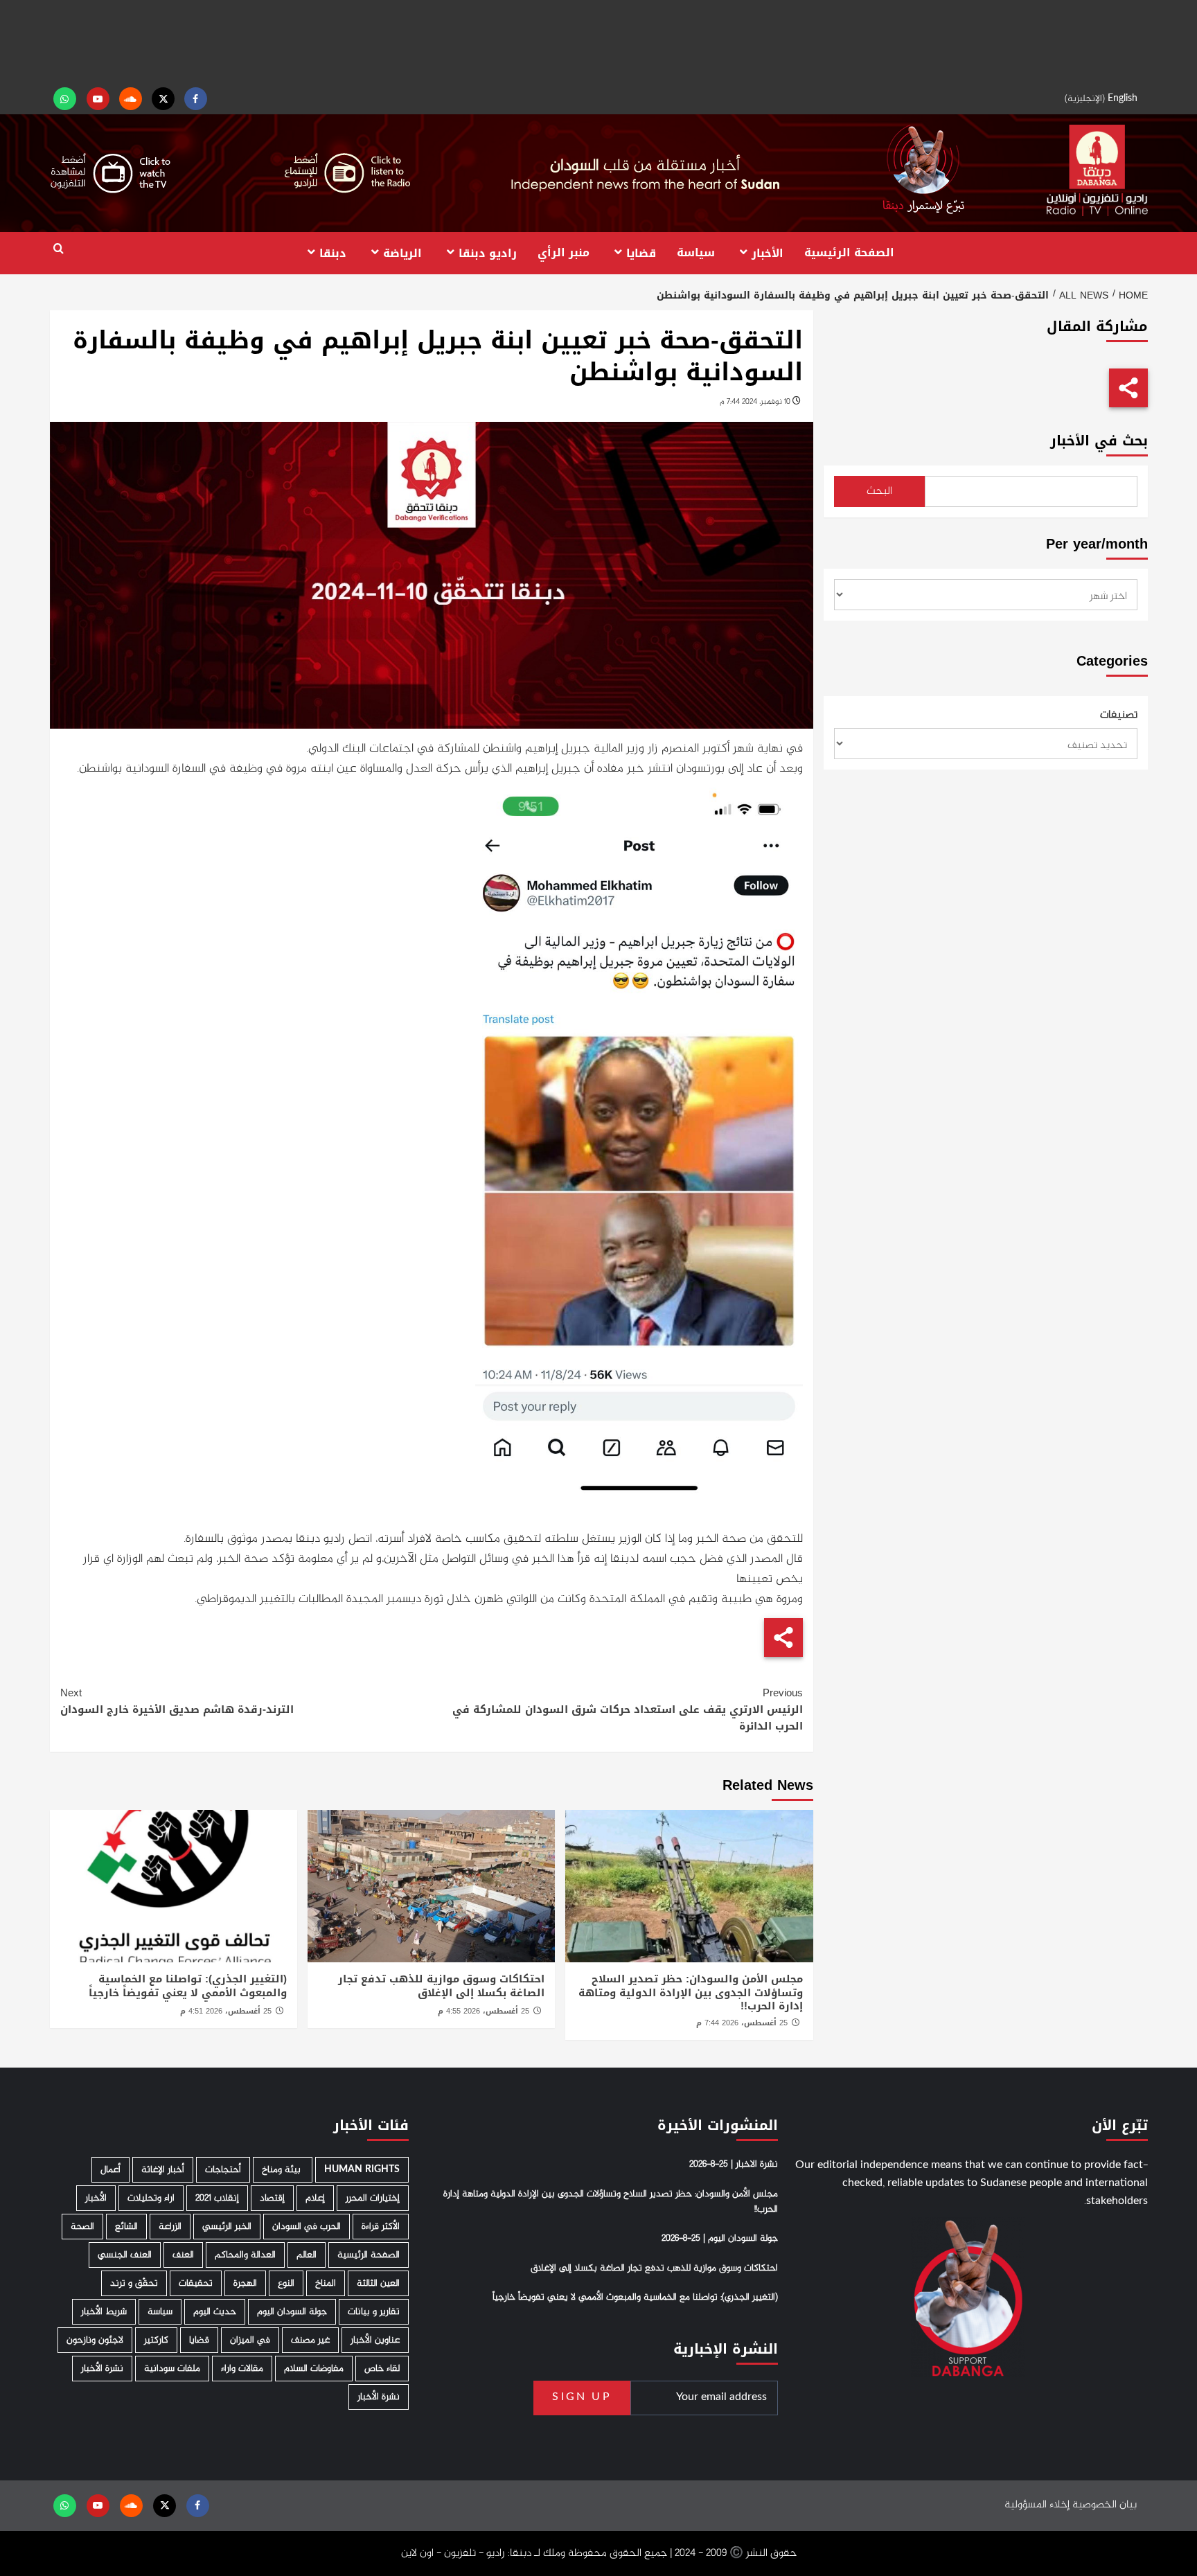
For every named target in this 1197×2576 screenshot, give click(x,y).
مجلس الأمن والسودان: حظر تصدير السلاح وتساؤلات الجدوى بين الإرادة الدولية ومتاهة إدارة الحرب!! (691, 1992)
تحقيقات (196, 2283)
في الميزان (250, 2340)
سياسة (696, 252)
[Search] (59, 249)
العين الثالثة (378, 2283)
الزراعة (170, 2227)
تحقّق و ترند (134, 2283)
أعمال (110, 2170)
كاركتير (156, 2340)
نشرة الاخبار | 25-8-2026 (734, 2165)
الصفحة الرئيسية (849, 252)
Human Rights (362, 2170)
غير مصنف (310, 2340)
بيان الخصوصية (1105, 2505)
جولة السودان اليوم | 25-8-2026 (720, 2239)
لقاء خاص (382, 2369)
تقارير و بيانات (374, 2312)
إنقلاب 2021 (217, 2198)
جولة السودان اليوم (292, 2312)
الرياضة (402, 252)
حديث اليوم (215, 2312)
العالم (307, 2255)
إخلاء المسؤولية (1037, 2505)
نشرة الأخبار (102, 2369)
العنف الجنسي (125, 2255)
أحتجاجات (223, 2170)
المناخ (326, 2283)
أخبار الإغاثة (163, 2170)
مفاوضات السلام (314, 2369)
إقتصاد (272, 2198)
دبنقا (333, 252)
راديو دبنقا (488, 252)
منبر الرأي (564, 252)
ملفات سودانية (172, 2369)
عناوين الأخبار (375, 2340)
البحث (879, 491)
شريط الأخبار (104, 2312)
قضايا (641, 252)
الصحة (82, 2227)
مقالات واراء (242, 2369)
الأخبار (768, 252)
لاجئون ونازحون (95, 2340)
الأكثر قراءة (381, 2227)
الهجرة (245, 2283)
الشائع (126, 2227)
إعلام (315, 2198)
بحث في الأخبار (1099, 441)
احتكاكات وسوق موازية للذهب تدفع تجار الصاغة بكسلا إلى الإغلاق (441, 1986)
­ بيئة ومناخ (283, 2170)
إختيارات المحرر (373, 2198)
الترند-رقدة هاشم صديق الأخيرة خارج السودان (177, 1701)
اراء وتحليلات (151, 2198)
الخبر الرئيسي (227, 2227)
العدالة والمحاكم (245, 2255)
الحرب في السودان (307, 2227)
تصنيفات (1119, 716)
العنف (183, 2255)
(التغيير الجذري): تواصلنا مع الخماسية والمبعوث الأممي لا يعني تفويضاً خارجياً (188, 1986)
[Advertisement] (598, 42)
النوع (286, 2283)
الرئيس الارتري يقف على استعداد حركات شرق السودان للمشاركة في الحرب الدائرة (628, 1709)
